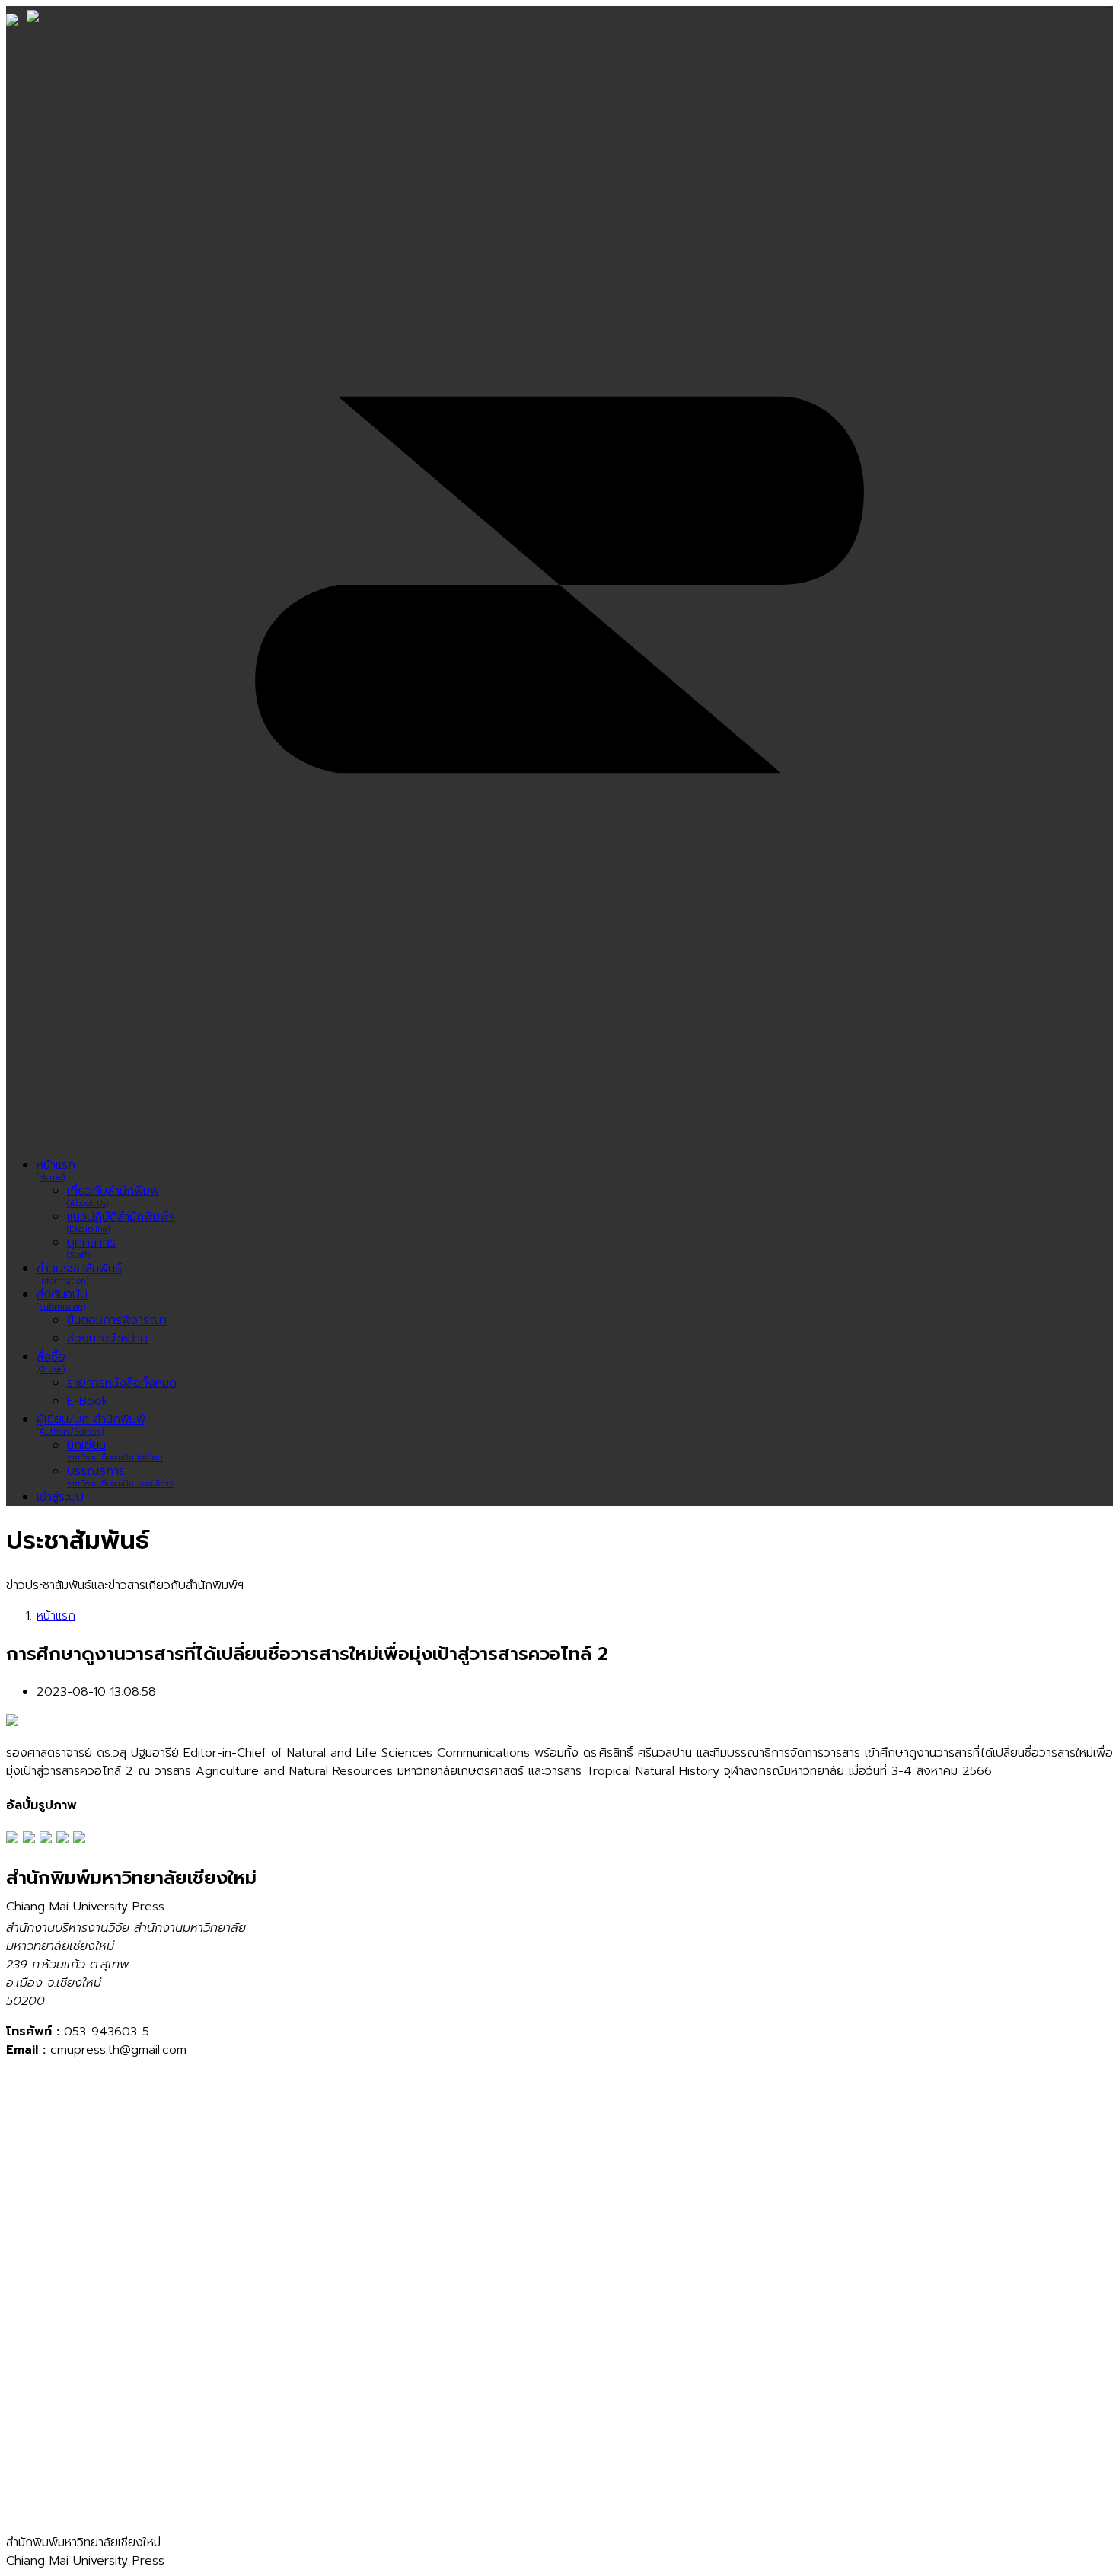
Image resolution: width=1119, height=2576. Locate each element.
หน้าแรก (56, 1616)
